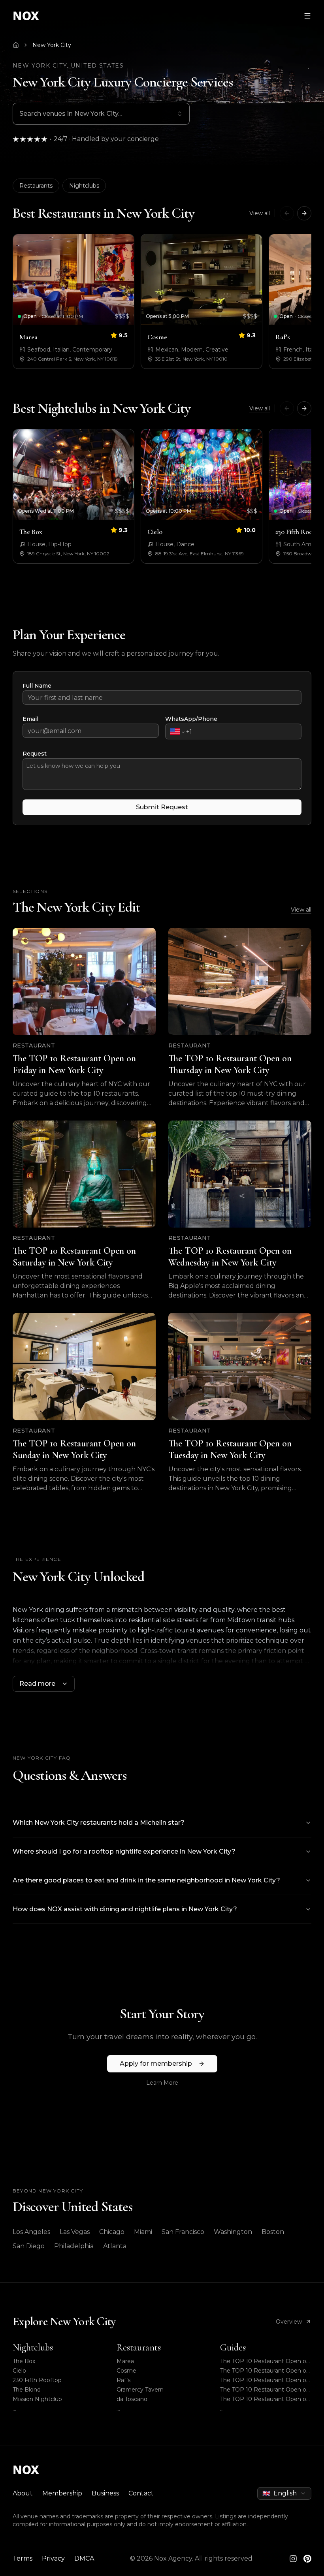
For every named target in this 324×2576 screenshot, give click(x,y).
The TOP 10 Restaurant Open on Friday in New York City (265, 2361)
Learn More (162, 2083)
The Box (24, 2361)
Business (105, 2493)
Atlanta (115, 2246)
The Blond (27, 2390)
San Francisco (183, 2232)
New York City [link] (52, 45)
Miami (143, 2232)
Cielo (19, 2371)
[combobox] (101, 114)
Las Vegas (75, 2232)
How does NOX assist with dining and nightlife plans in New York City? (125, 1909)
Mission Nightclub (37, 2399)
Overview (289, 2322)
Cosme (126, 2371)
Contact (141, 2493)
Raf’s (123, 2380)
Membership (62, 2493)
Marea (125, 2361)
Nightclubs (84, 186)
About (23, 2493)
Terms (23, 2558)
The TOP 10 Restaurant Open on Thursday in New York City (265, 2371)
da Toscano (132, 2399)
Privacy (53, 2558)
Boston (273, 2232)
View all (260, 213)
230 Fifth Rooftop (37, 2380)
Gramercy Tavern (140, 2390)
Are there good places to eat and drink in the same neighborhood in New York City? (146, 1880)
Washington (233, 2232)
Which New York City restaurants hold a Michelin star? (99, 1823)
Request (35, 754)
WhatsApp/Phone (191, 719)
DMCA (84, 2558)
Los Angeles (31, 2232)
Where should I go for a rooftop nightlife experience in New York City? (124, 1851)
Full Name (37, 686)
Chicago (112, 2232)
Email (30, 719)
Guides (233, 2348)
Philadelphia (74, 2246)
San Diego (29, 2246)
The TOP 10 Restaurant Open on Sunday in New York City (265, 2399)
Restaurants (36, 186)
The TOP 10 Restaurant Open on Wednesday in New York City (265, 2390)
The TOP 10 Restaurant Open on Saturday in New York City (265, 2380)
